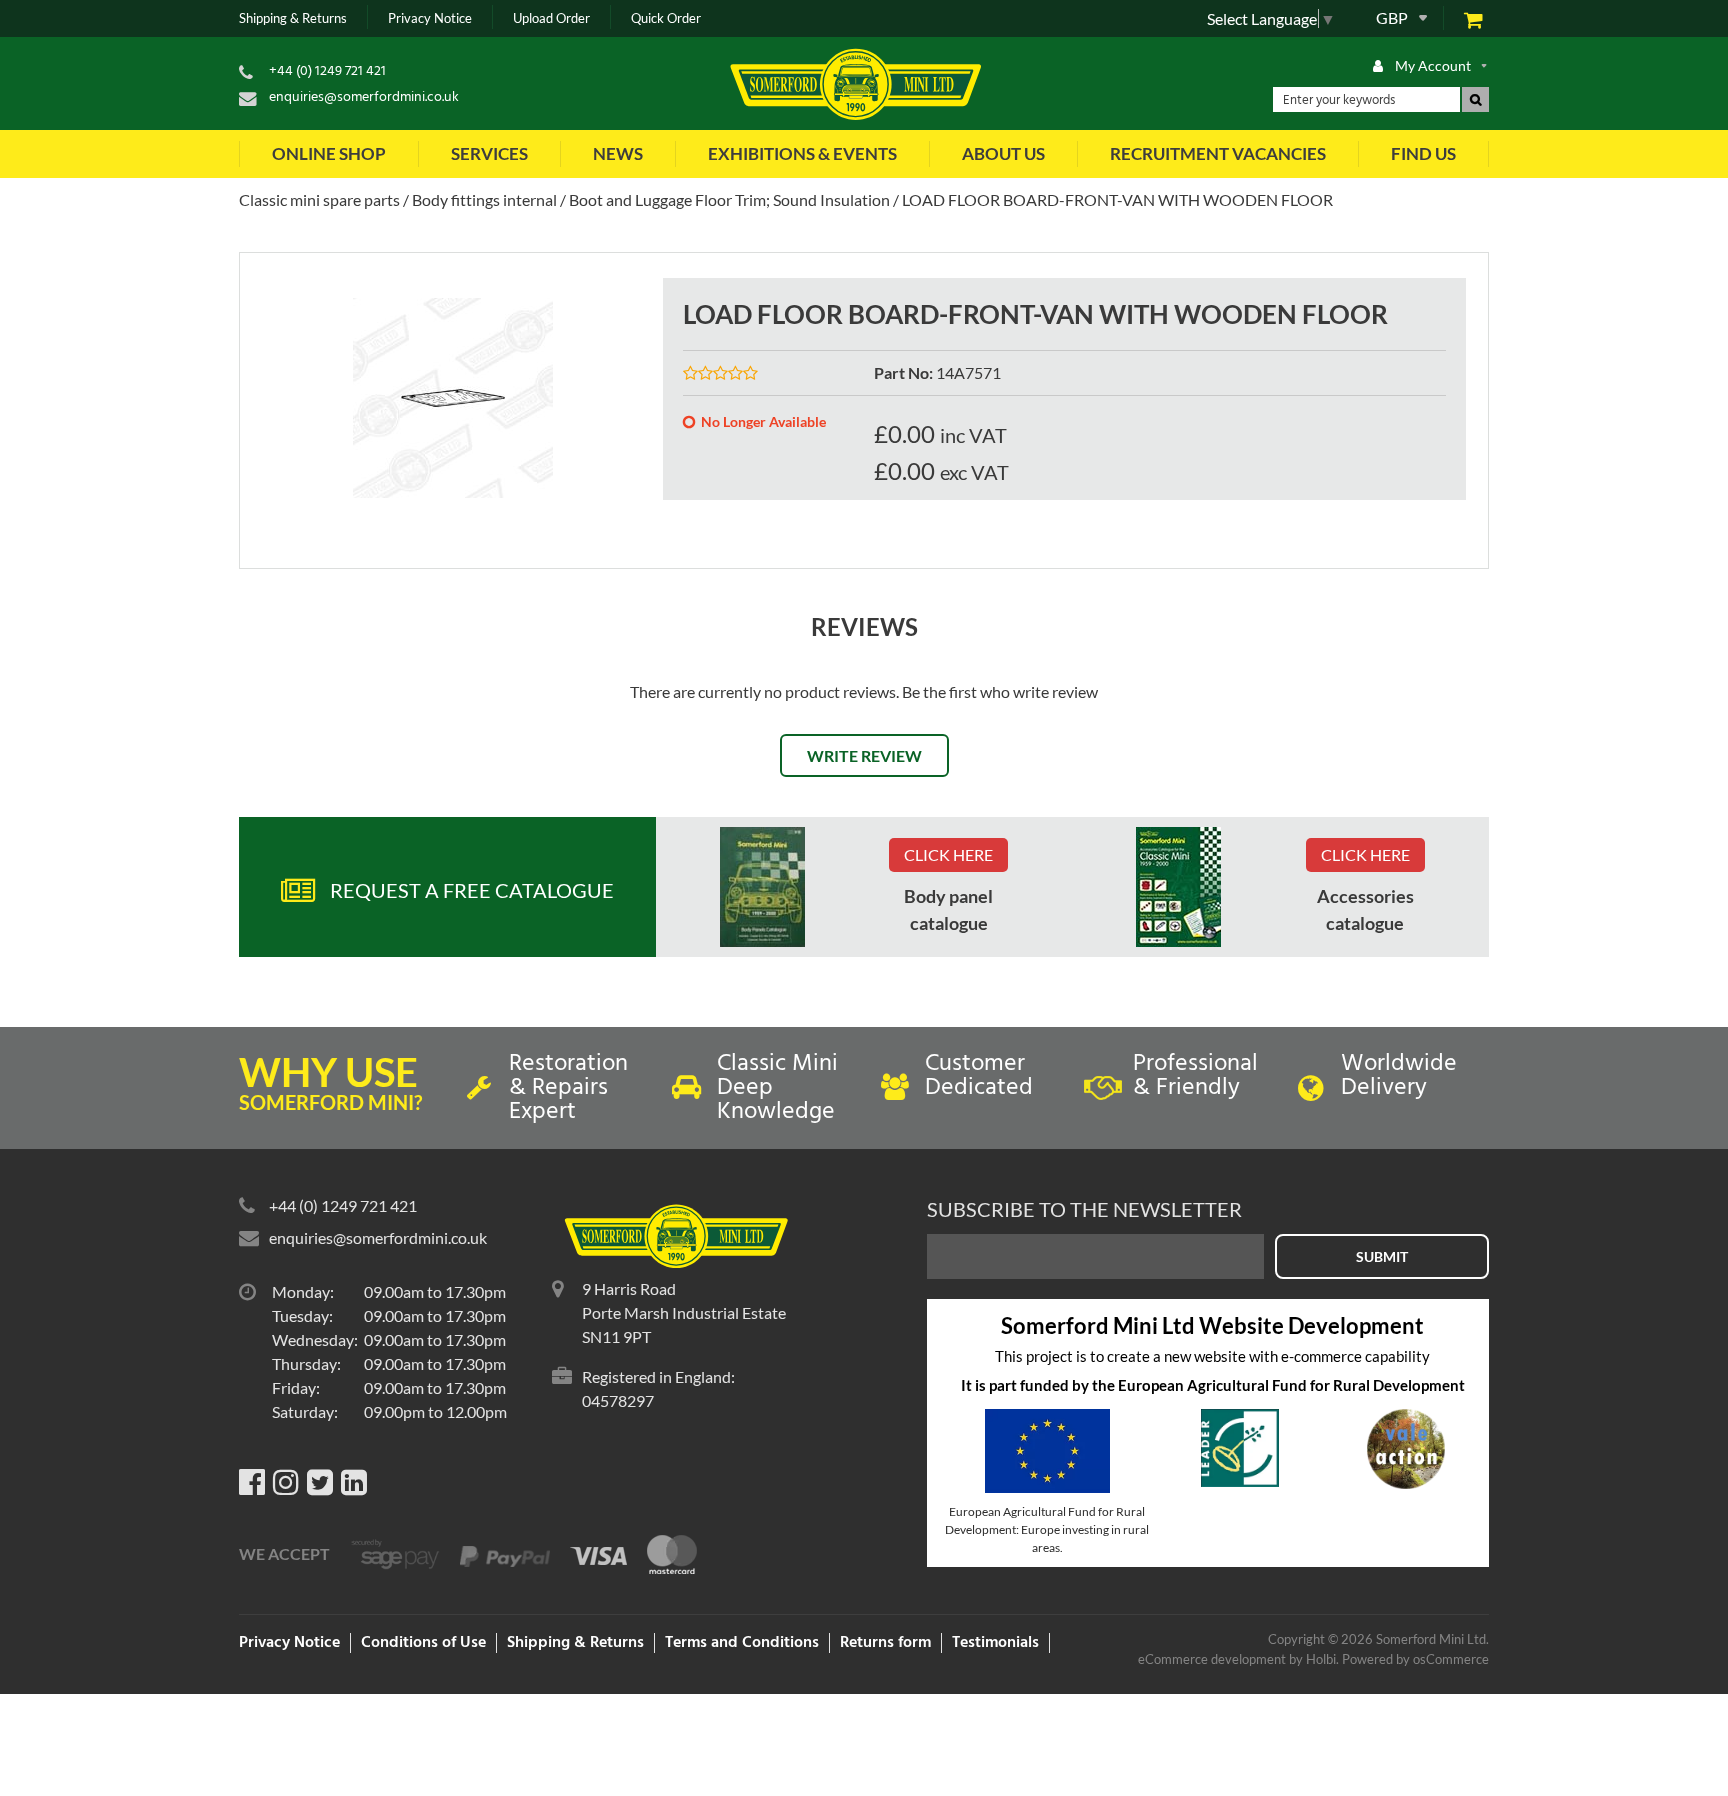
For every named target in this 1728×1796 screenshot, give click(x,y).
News (618, 153)
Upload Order (551, 18)
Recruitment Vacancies (1218, 153)
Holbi (1321, 1659)
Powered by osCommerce (1415, 1659)
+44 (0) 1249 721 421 (327, 71)
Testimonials (995, 1643)
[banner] (762, 887)
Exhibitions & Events (802, 153)
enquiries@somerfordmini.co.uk (364, 97)
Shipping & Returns (293, 18)
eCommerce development (1212, 1659)
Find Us (1423, 153)
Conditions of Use (423, 1643)
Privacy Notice (430, 18)
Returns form (885, 1643)
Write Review (864, 755)
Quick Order (666, 18)
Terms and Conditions (742, 1643)
